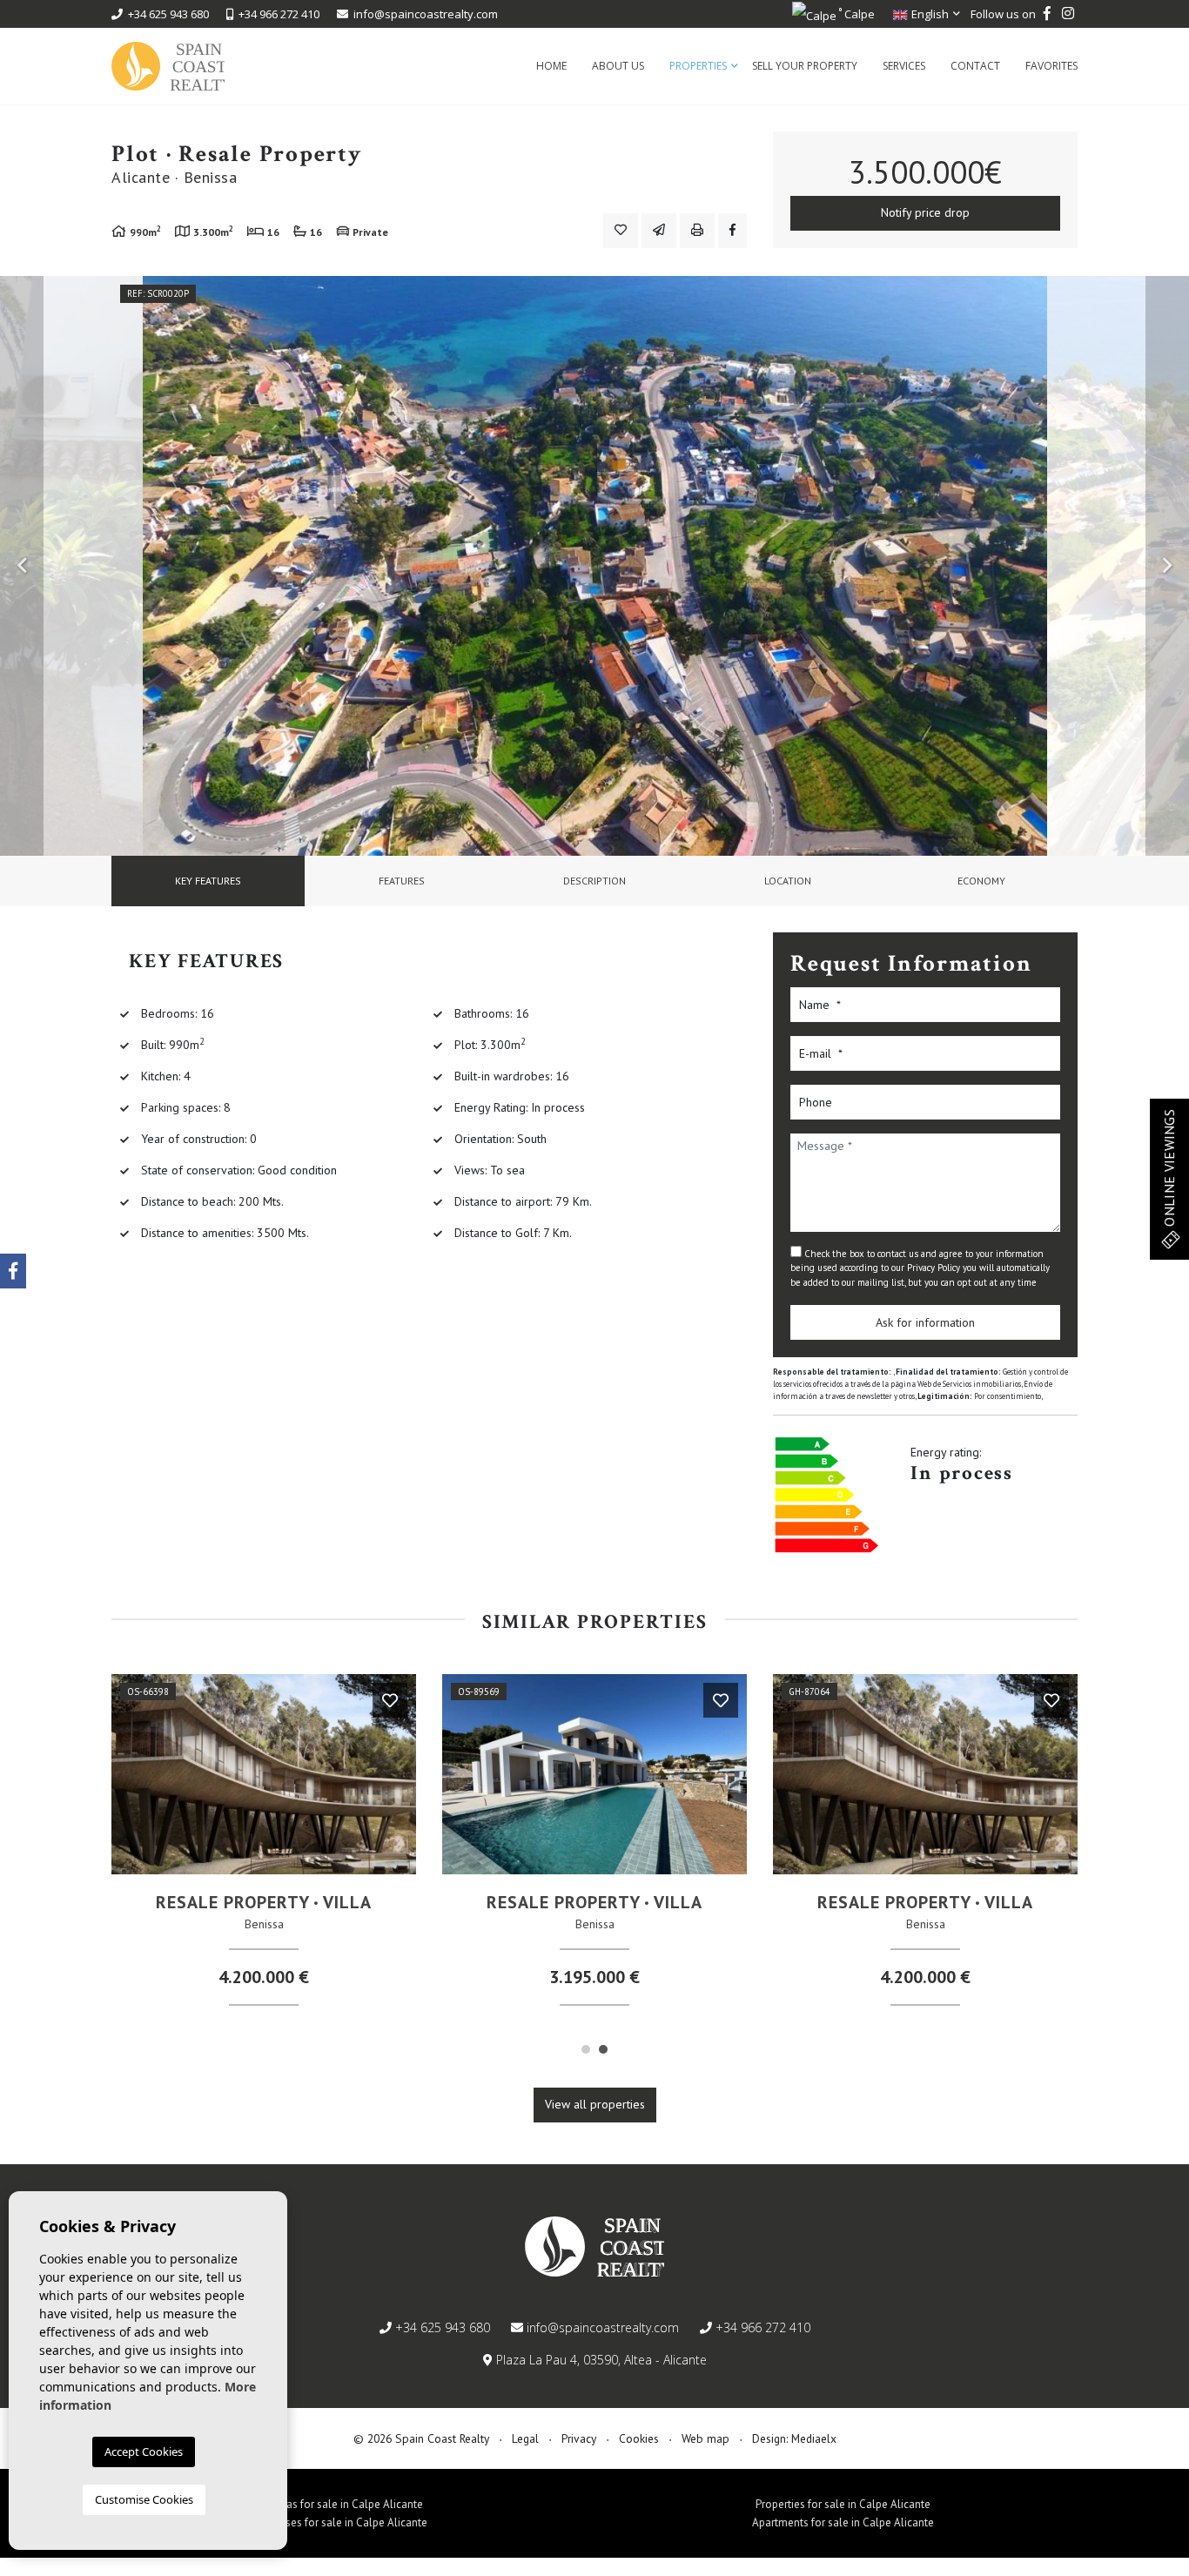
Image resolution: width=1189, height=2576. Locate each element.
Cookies (639, 2438)
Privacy (579, 2438)
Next (1167, 566)
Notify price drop (925, 212)
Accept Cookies (144, 2452)
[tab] (208, 881)
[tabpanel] (264, 1847)
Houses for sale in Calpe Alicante (346, 2522)
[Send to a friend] (659, 231)
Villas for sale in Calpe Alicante (347, 2504)
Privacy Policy (935, 1268)
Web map (705, 2438)
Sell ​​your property (805, 66)
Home (551, 66)
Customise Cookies (144, 2499)
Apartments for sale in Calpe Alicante (843, 2522)
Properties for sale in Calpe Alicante (843, 2504)
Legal (525, 2438)
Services (904, 66)
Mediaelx (814, 2438)
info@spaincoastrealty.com (426, 14)
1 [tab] (586, 2049)
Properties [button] (698, 66)
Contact (975, 66)
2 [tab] (603, 2049)
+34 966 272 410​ (276, 14)
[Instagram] (1068, 14)
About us (618, 66)
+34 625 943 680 (166, 14)
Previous (22, 566)
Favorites (1051, 66)
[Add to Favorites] (621, 231)
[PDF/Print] (697, 231)
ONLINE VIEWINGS (1169, 1169)
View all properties (595, 2104)
